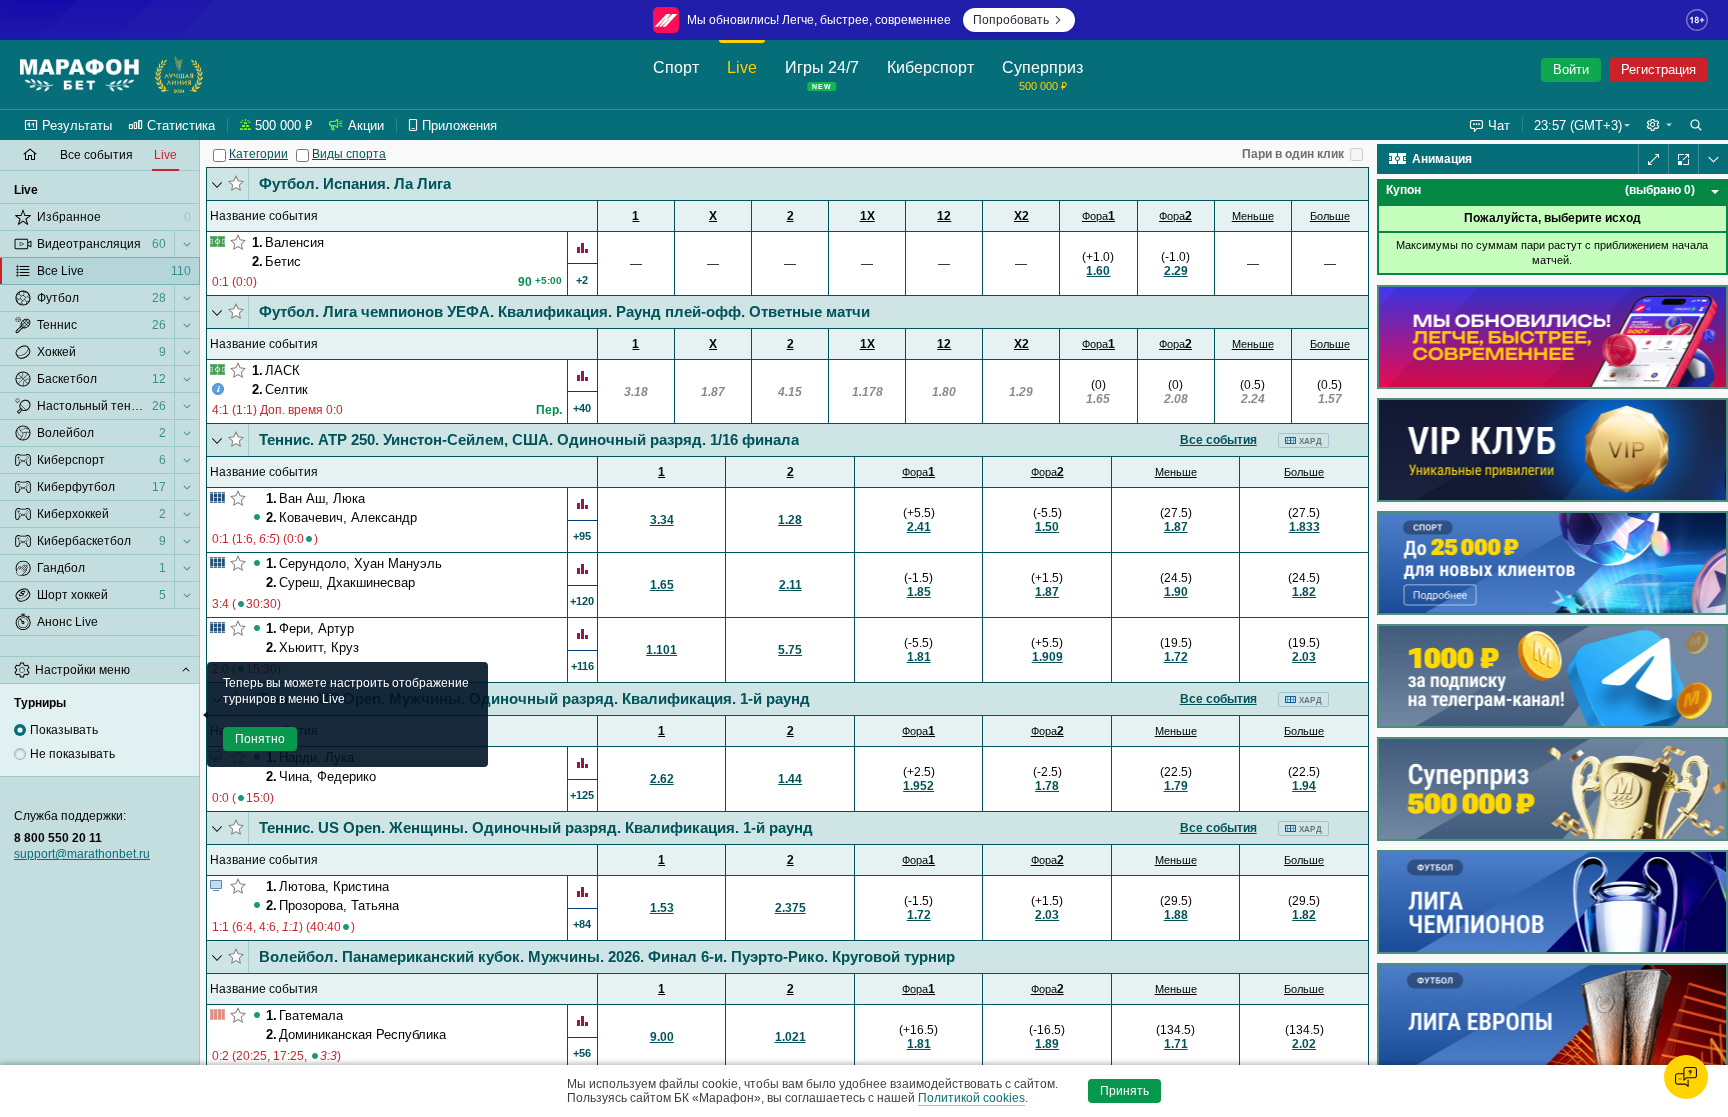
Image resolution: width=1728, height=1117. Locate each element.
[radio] (20, 730)
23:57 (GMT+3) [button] (1578, 125)
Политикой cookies (971, 1098)
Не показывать (72, 754)
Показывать (64, 730)
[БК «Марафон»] (79, 75)
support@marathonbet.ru (82, 854)
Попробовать (1011, 20)
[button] (1659, 125)
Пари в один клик (1293, 154)
